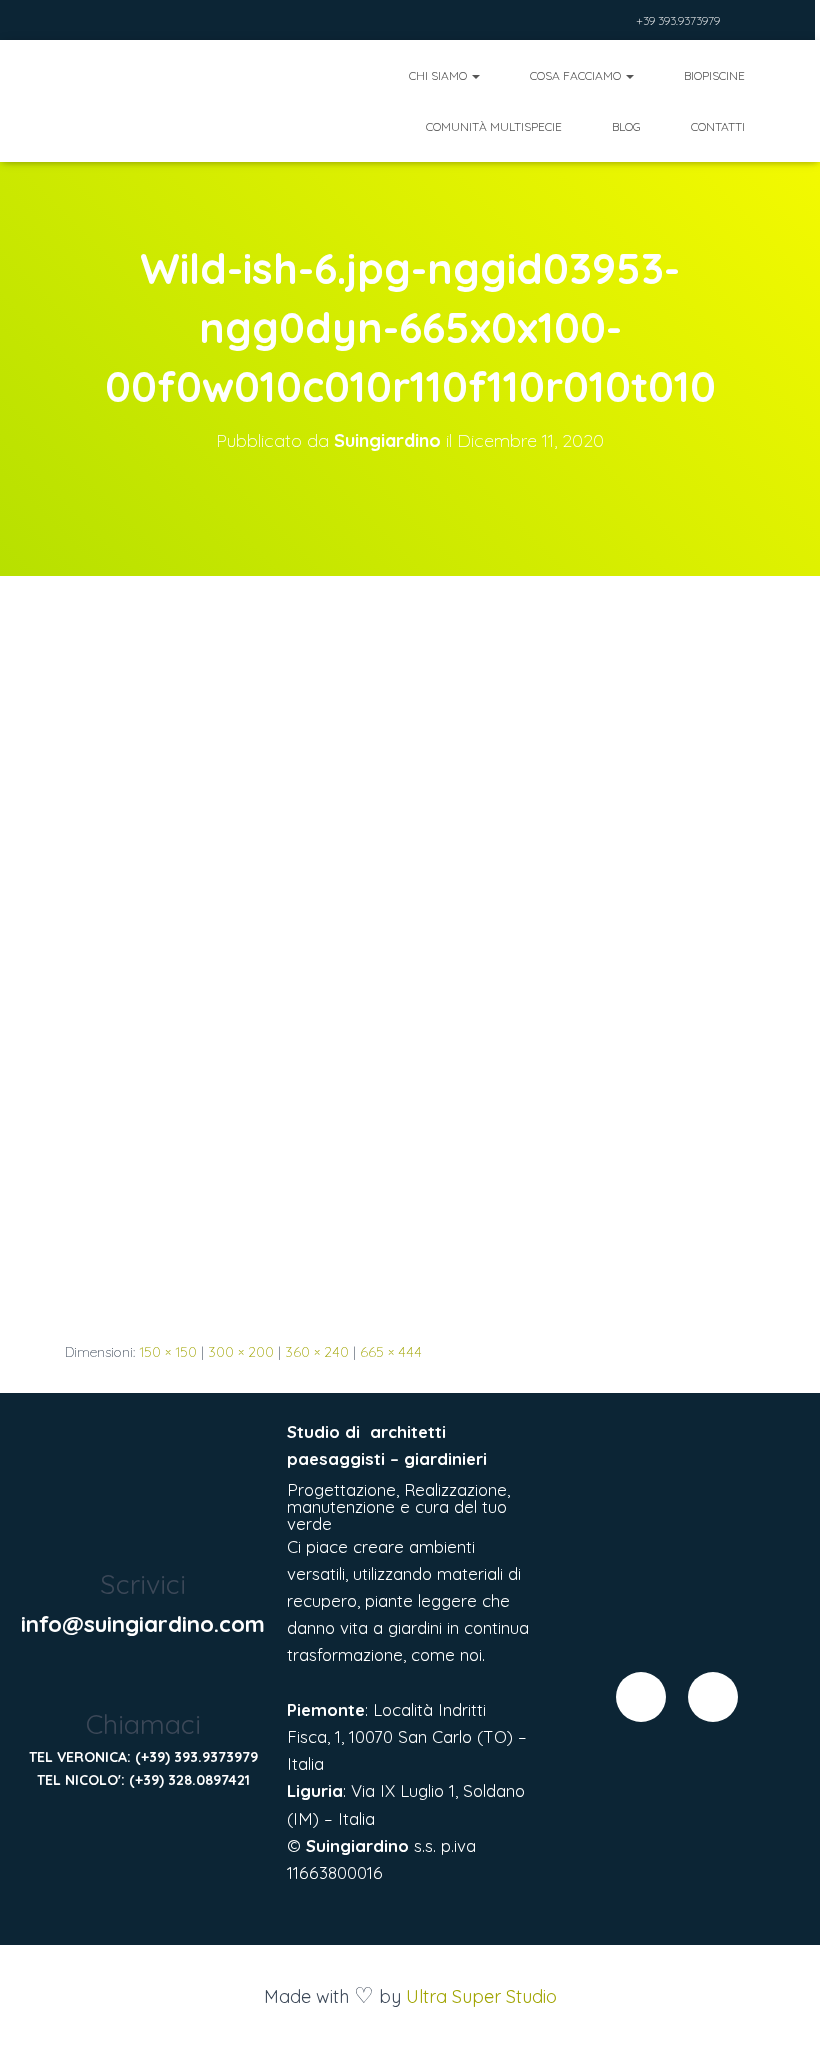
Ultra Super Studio (481, 1996)
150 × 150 (168, 1352)
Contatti (718, 126)
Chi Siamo (439, 75)
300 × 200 (241, 1352)
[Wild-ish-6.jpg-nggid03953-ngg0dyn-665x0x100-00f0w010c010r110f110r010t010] (382, 977)
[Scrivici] (143, 1539)
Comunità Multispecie (494, 126)
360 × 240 (317, 1352)
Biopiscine (714, 75)
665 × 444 (391, 1352)
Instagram (617, 22)
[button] (475, 75)
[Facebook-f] (641, 1697)
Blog (626, 126)
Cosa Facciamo (577, 75)
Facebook (592, 22)
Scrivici (143, 1584)
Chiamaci (143, 1724)
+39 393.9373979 (678, 20)
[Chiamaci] (143, 1679)
